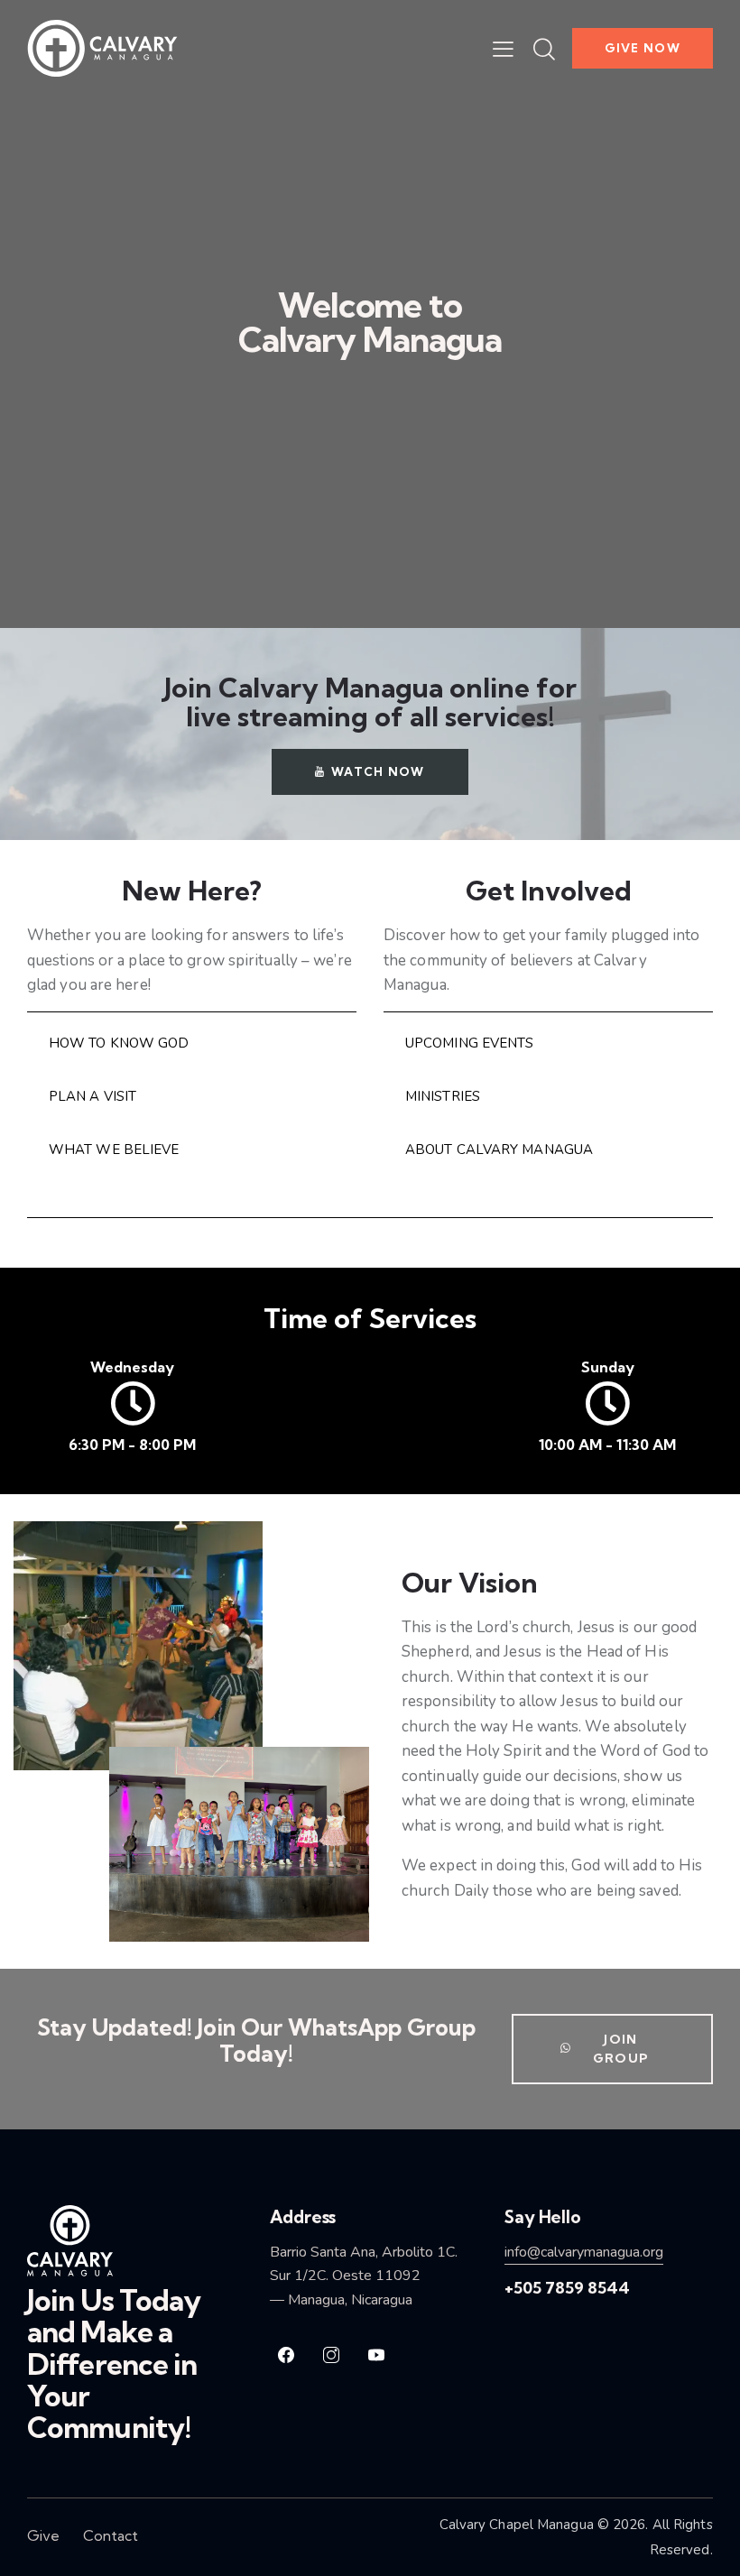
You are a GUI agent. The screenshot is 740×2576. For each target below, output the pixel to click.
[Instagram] (331, 2355)
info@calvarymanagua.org (584, 2252)
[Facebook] (286, 2355)
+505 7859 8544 (567, 2288)
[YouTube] (376, 2355)
